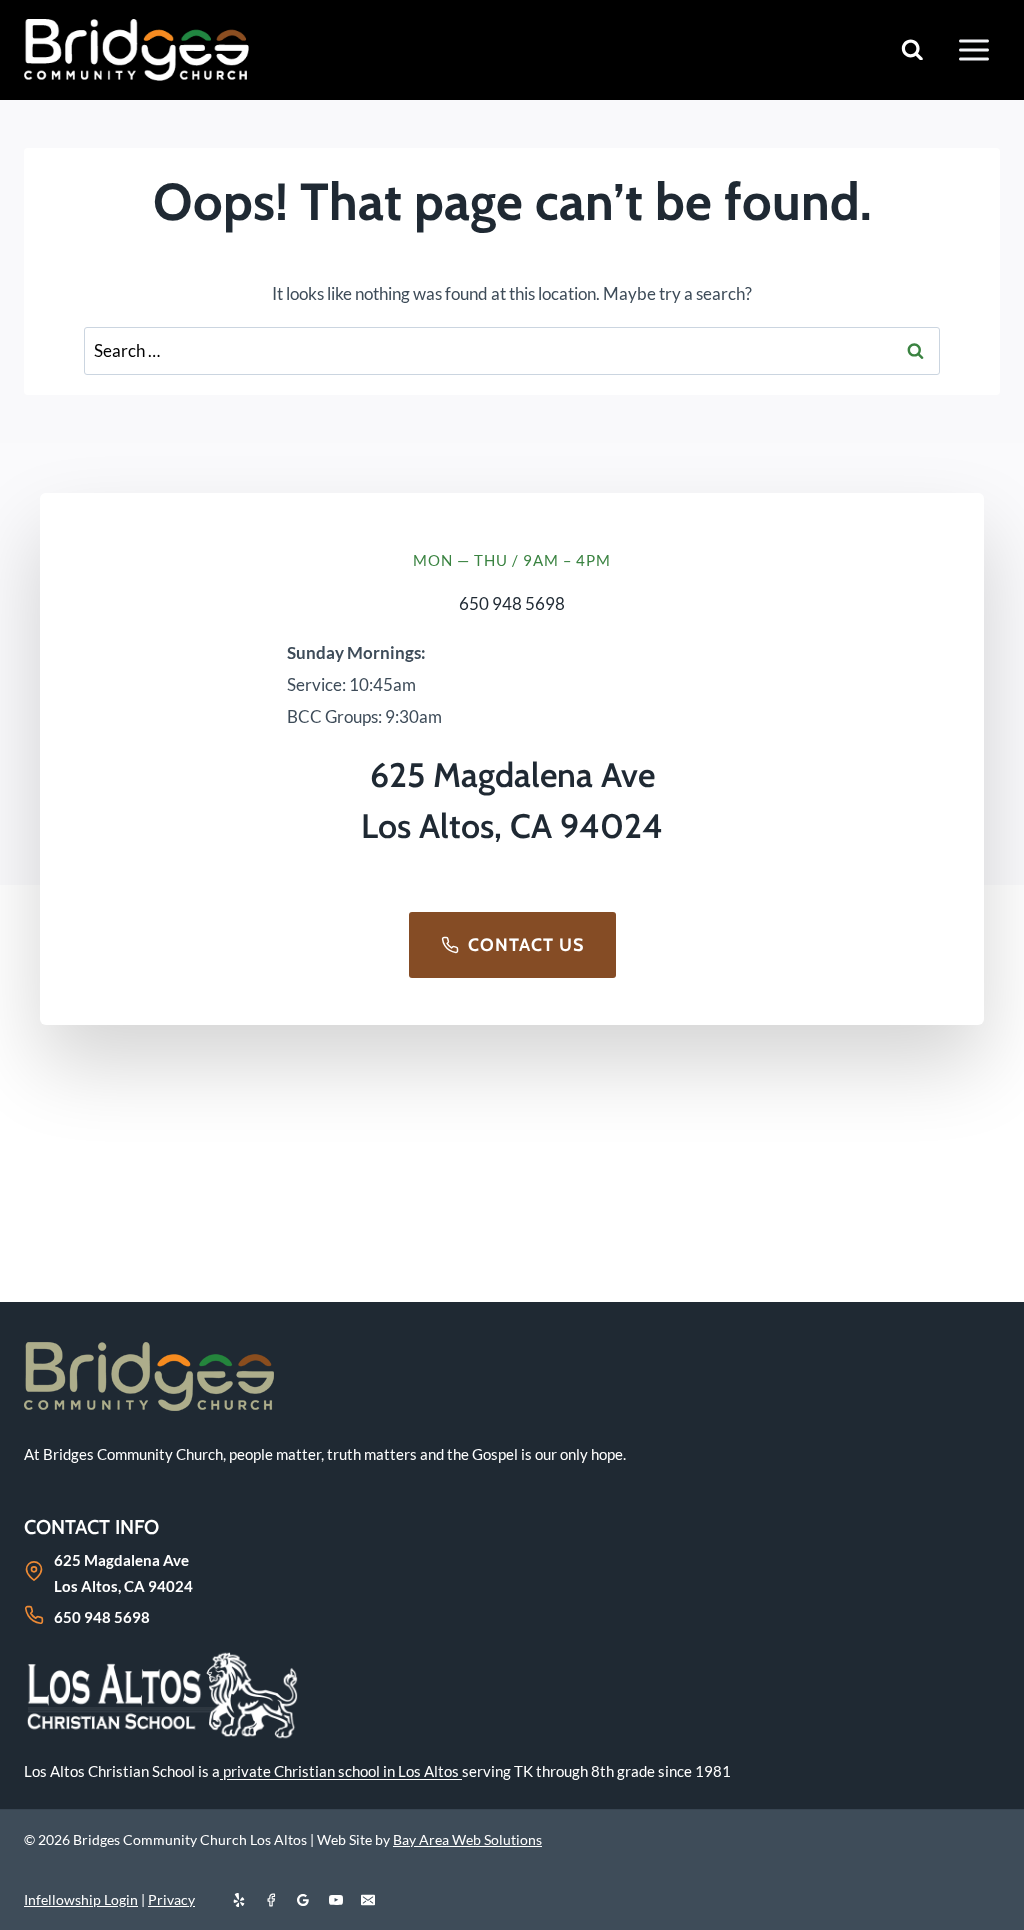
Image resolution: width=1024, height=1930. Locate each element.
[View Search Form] (912, 50)
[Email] (368, 1900)
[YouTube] (336, 1900)
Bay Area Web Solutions (467, 1839)
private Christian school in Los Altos (341, 1771)
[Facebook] (271, 1900)
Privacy (171, 1899)
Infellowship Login (81, 1899)
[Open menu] (973, 49)
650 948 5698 (512, 603)
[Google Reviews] (303, 1900)
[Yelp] (239, 1900)
